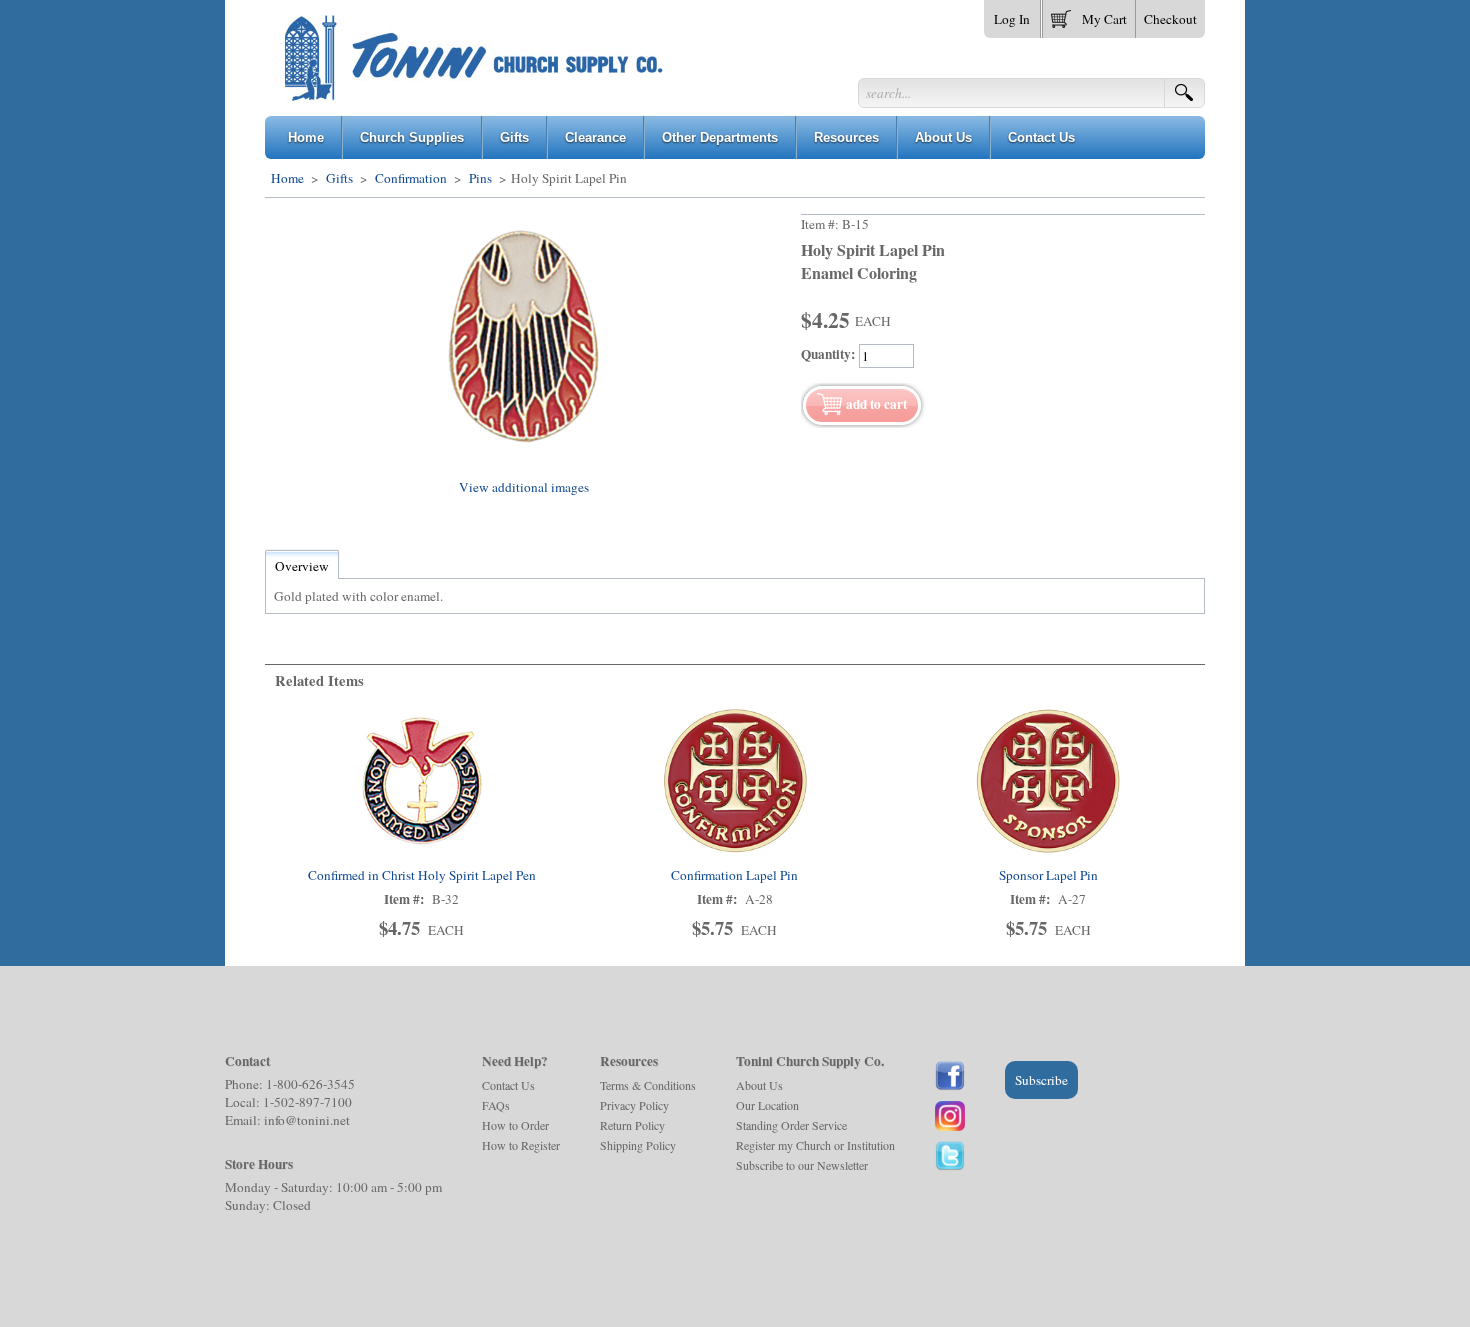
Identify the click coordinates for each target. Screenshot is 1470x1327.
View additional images (524, 487)
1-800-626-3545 (310, 1084)
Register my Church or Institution (815, 1145)
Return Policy (632, 1125)
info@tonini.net (307, 1120)
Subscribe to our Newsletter (802, 1165)
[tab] (302, 566)
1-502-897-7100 (307, 1102)
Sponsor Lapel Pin (1048, 875)
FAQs (496, 1105)
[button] (1089, 15)
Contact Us (508, 1085)
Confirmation (411, 178)
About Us (759, 1085)
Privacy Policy (634, 1105)
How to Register (521, 1145)
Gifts (339, 178)
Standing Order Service (791, 1125)
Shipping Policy (638, 1145)
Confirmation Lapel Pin (734, 875)
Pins (480, 178)
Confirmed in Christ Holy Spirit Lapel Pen (422, 875)
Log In (1012, 19)
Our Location (767, 1105)
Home (287, 178)
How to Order (515, 1125)
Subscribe (1041, 1080)
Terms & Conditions (648, 1085)
